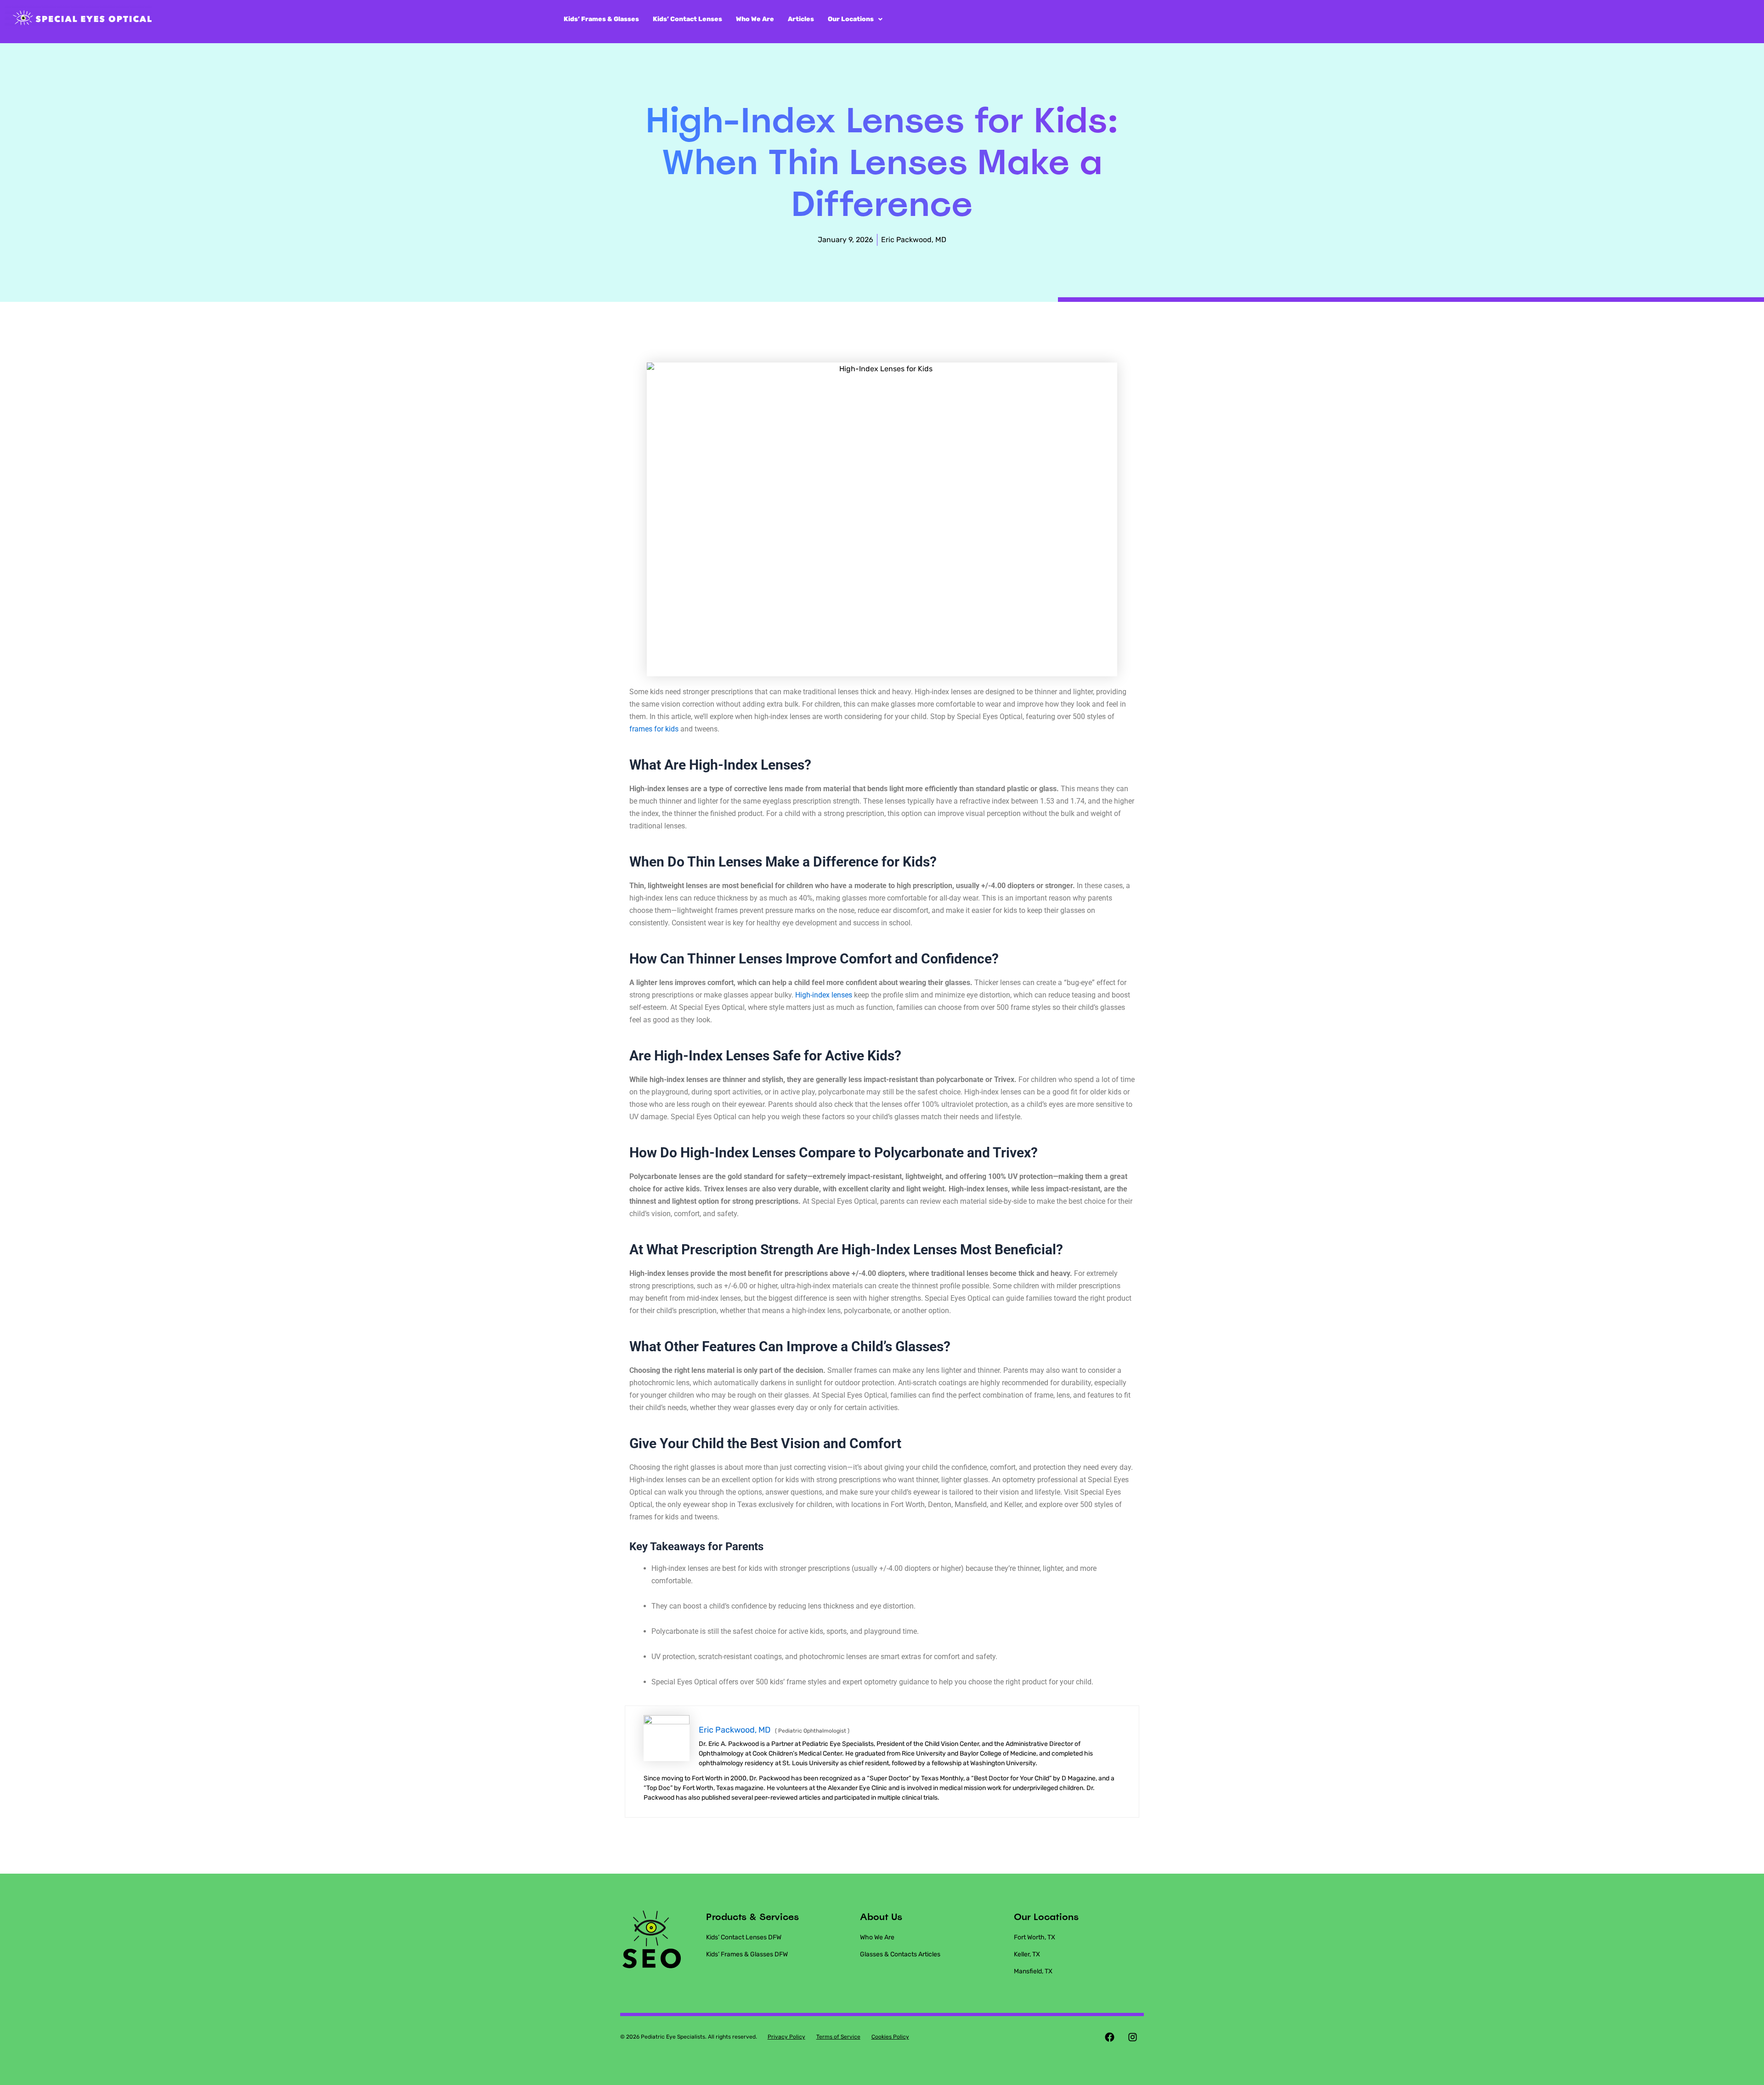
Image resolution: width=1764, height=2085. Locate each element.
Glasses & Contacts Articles (900, 1954)
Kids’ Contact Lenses (687, 19)
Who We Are (755, 19)
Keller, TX (1027, 1954)
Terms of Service (838, 2037)
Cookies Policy (890, 2037)
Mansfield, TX (1033, 1971)
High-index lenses (824, 995)
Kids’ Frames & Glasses (601, 19)
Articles (801, 19)
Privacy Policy (786, 2037)
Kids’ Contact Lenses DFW (744, 1937)
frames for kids (654, 729)
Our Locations (851, 19)
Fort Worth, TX (1035, 1937)
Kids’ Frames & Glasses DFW (747, 1954)
